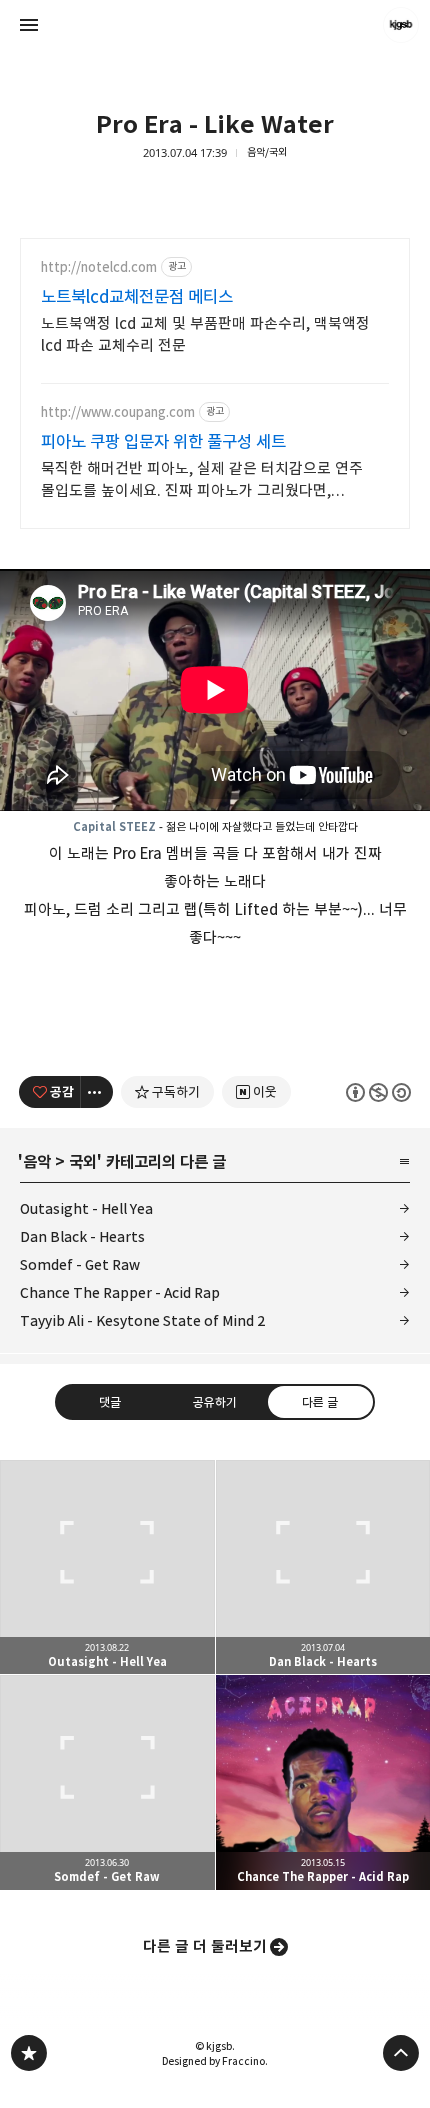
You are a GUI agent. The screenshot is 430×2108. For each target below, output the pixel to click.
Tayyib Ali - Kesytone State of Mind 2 (143, 1320)
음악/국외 (267, 152)
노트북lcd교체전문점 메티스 (137, 297)
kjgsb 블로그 (29, 2053)
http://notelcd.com (99, 267)
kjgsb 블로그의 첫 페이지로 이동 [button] (215, 25)
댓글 (110, 1402)
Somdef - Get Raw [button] (107, 1782)
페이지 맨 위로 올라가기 (401, 2053)
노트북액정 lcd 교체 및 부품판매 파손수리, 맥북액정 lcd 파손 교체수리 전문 (205, 334)
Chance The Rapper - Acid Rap (120, 1292)
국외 (83, 1162)
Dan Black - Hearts (82, 1236)
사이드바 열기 (29, 25)
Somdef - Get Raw (80, 1264)
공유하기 (215, 1402)
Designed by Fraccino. (215, 2061)
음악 (37, 1162)
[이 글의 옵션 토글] (97, 1092)
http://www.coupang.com (118, 412)
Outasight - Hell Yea (86, 1208)
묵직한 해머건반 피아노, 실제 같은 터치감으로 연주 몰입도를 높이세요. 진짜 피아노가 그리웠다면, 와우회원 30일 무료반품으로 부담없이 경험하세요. (202, 480)
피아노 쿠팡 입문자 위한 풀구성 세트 (163, 442)
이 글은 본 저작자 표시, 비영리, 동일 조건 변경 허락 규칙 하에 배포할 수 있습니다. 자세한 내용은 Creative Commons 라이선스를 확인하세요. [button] (378, 1091)
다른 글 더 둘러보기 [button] (205, 1946)
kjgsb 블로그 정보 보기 (401, 25)
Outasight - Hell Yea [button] (107, 1567)
